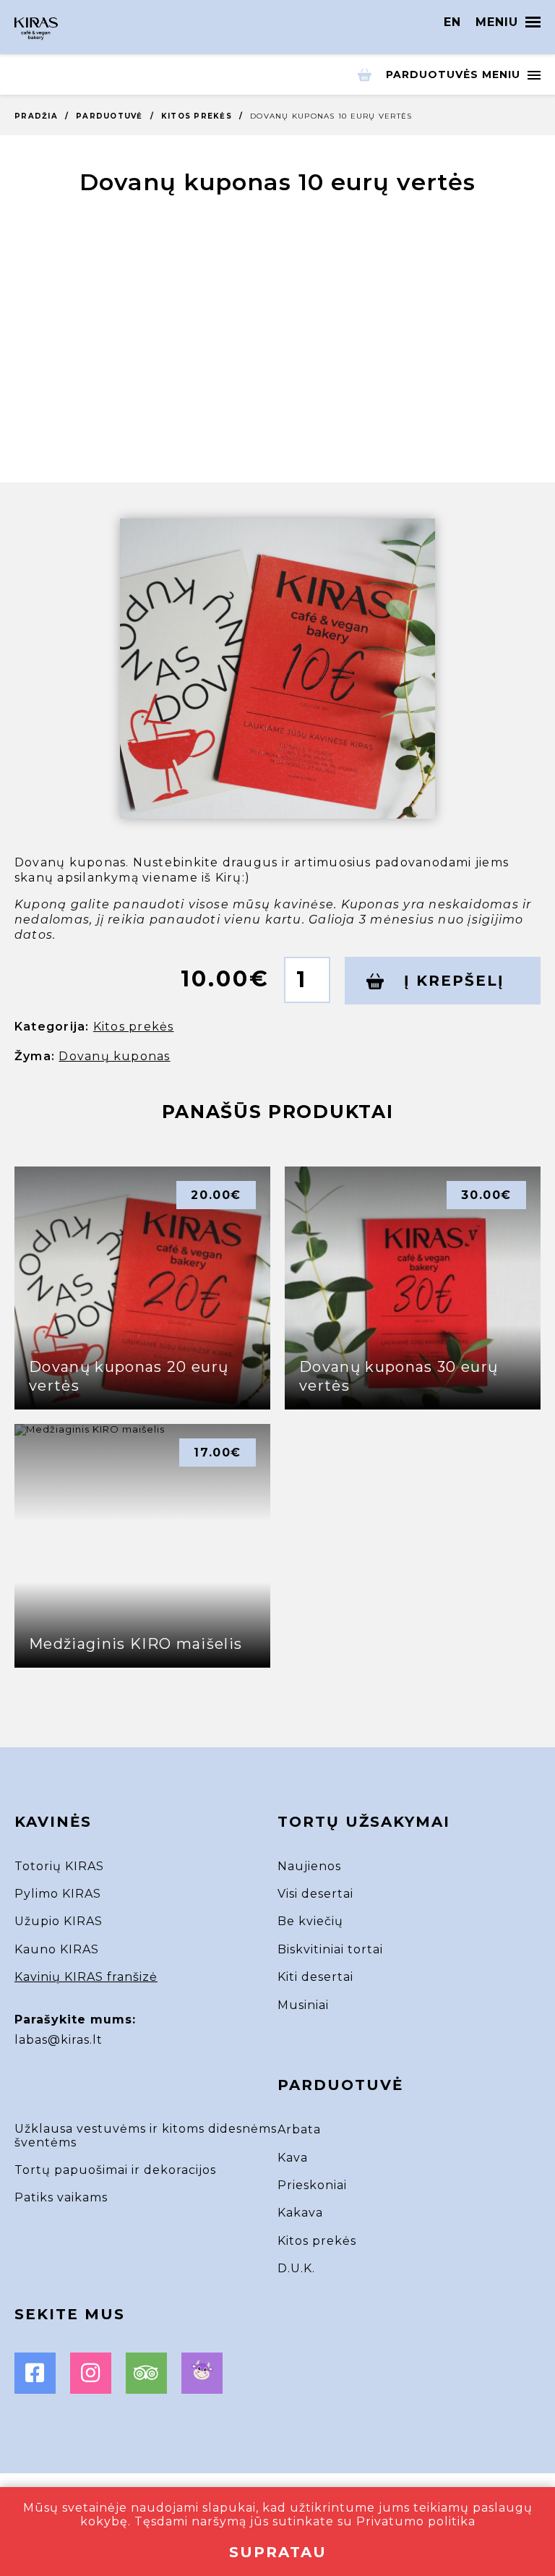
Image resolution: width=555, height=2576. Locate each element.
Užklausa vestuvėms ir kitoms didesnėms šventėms (146, 2135)
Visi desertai (315, 1894)
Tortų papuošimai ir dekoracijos (115, 2170)
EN (452, 22)
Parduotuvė (109, 116)
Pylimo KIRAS (58, 1894)
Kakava (300, 2213)
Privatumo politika (416, 2521)
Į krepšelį (451, 981)
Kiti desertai (315, 1977)
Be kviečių (310, 1921)
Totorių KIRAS (59, 1866)
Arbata (299, 2129)
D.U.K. (296, 2268)
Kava (293, 2158)
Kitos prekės (197, 116)
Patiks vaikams (61, 2197)
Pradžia (36, 116)
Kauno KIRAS (57, 1949)
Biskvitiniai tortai (330, 1949)
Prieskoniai (312, 2185)
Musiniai (303, 2005)
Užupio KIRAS (59, 1921)
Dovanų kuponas (114, 1056)
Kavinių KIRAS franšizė (86, 1977)
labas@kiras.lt (59, 2040)
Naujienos (309, 1866)
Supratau (278, 2552)
